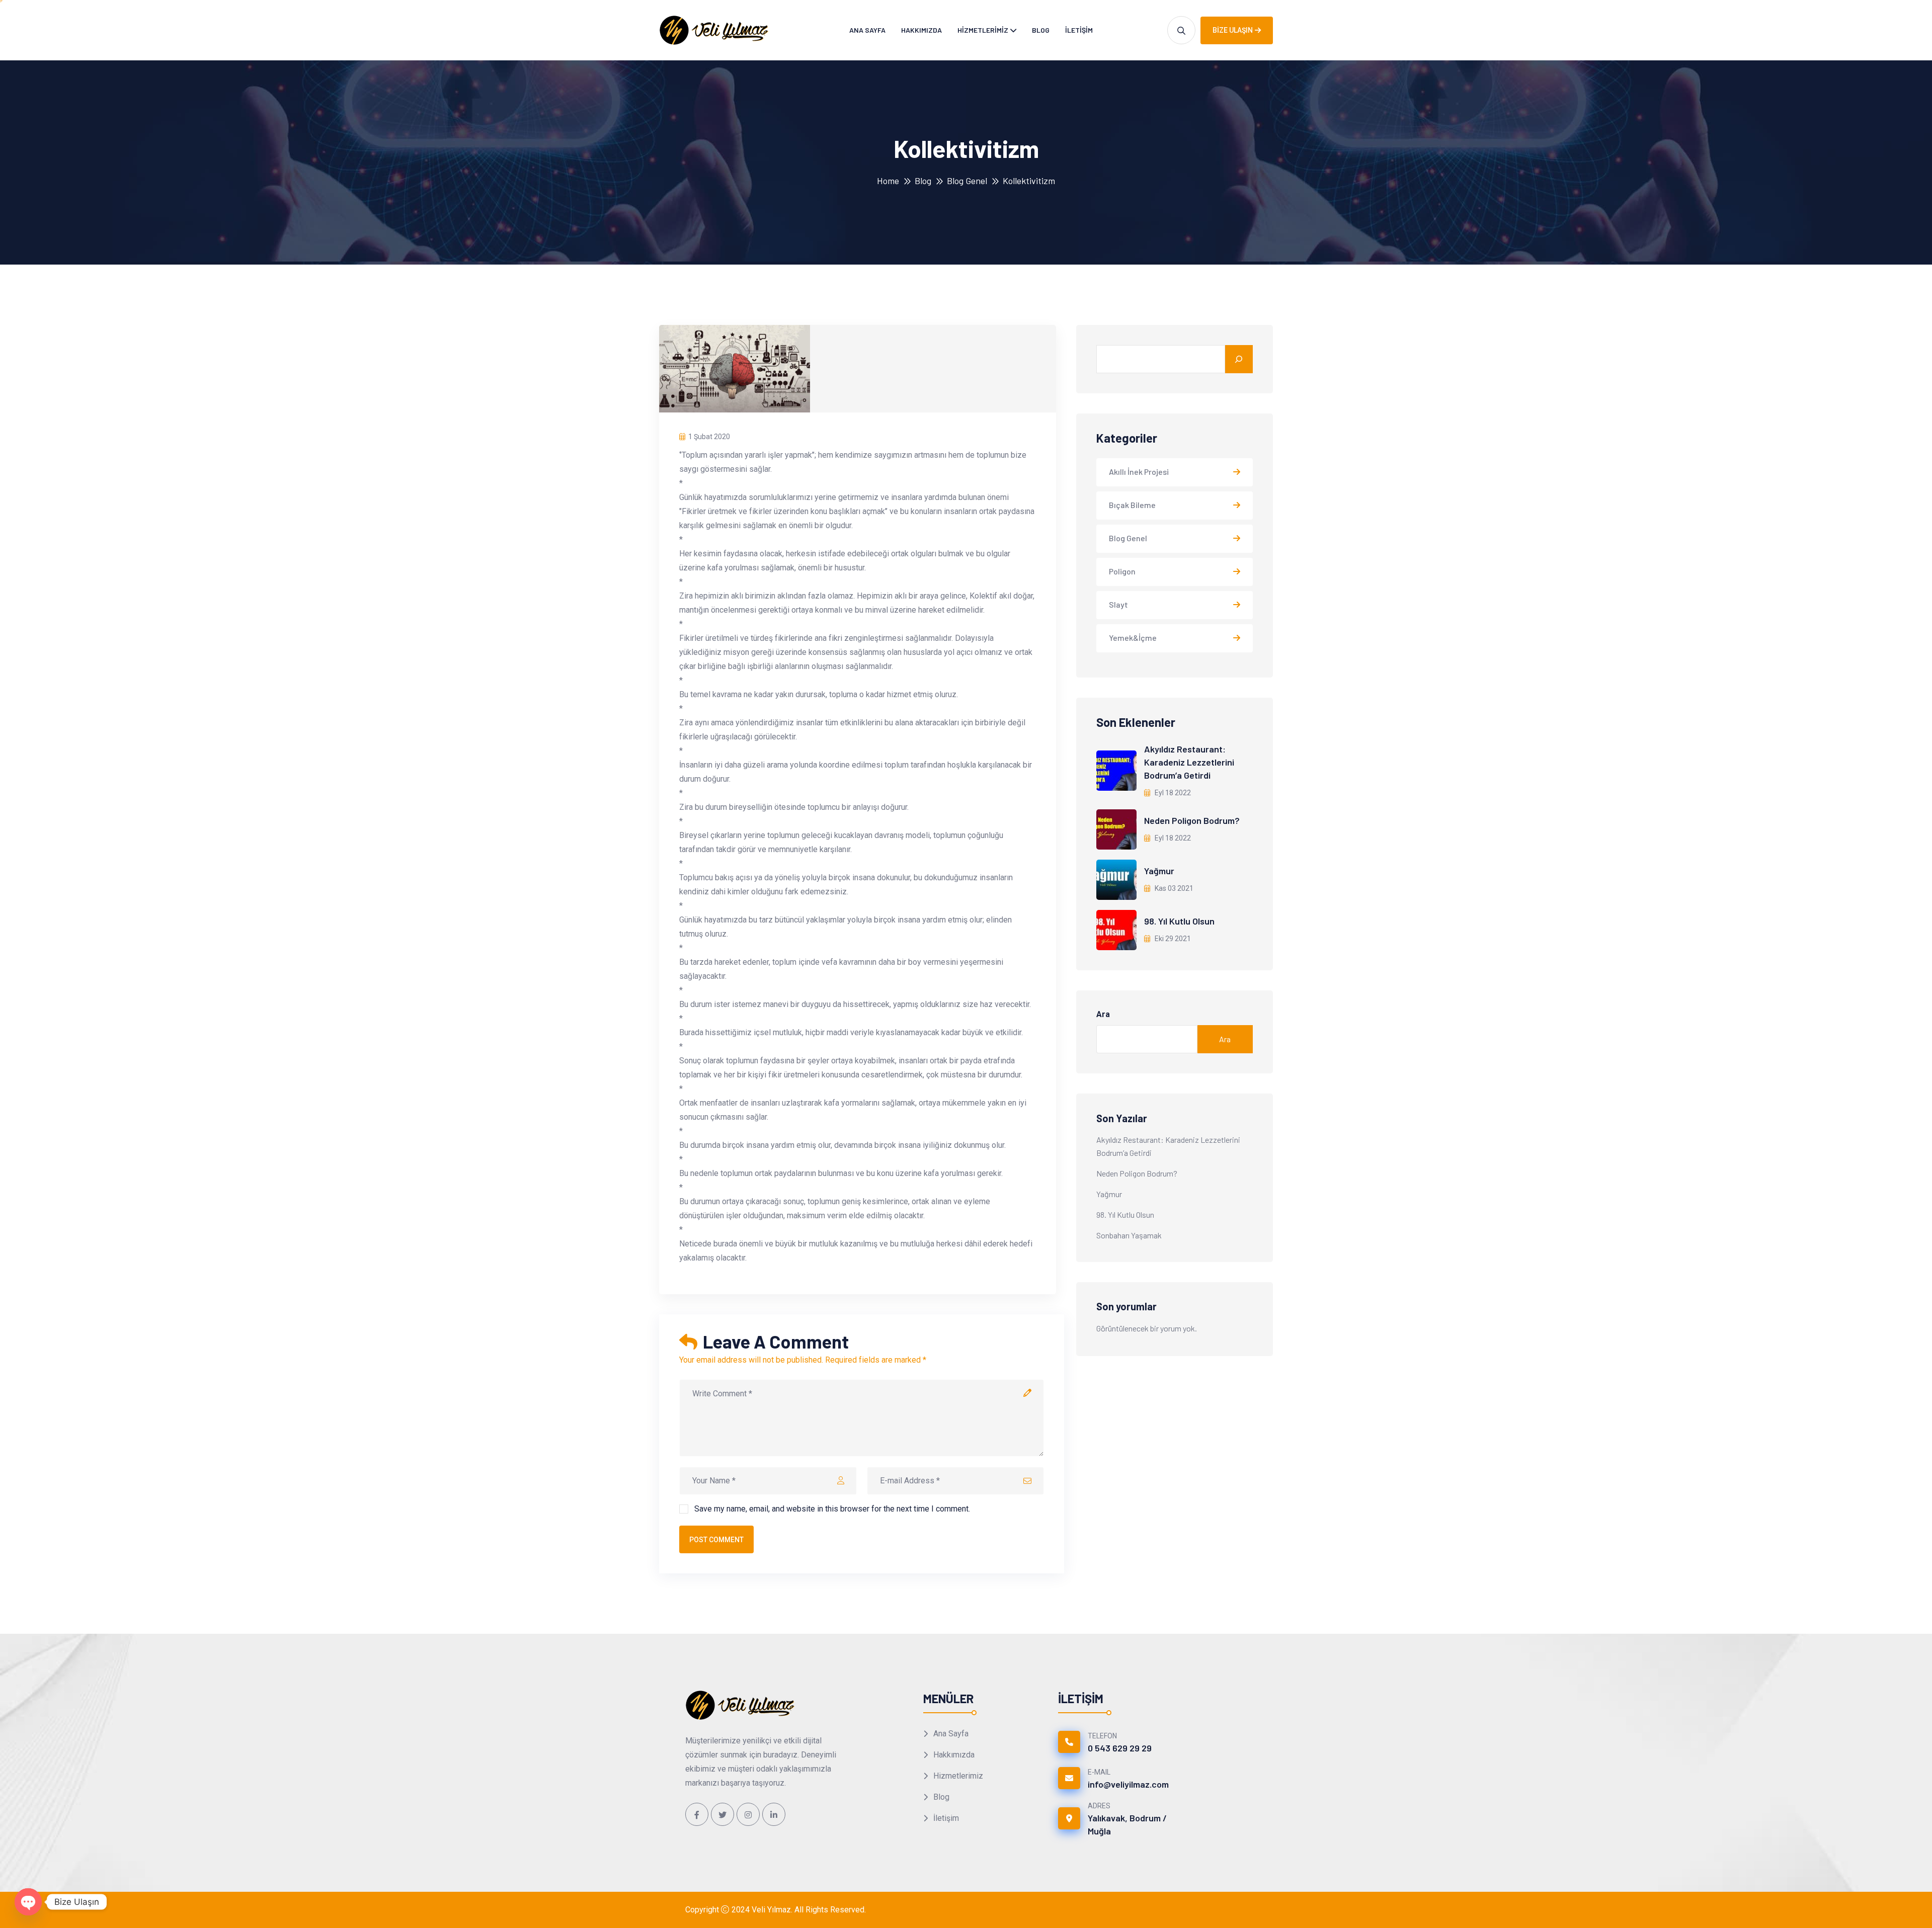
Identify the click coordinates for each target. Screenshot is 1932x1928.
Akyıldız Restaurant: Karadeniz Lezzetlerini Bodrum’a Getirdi (1189, 762)
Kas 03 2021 (1173, 888)
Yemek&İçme (1133, 638)
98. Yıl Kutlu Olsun (1179, 921)
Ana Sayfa (867, 30)
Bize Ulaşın (1233, 30)
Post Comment (716, 1540)
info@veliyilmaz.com (1128, 1784)
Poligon (1122, 571)
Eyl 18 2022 (1172, 793)
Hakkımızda (921, 30)
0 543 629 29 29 (1120, 1748)
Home (888, 181)
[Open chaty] (28, 1902)
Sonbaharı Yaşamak (1129, 1235)
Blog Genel (967, 181)
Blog (1041, 30)
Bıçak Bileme (1132, 505)
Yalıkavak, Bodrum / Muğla (1127, 1824)
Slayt (1118, 604)
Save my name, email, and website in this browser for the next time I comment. (832, 1509)
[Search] (1239, 359)
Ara (1103, 1014)
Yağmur (1159, 871)
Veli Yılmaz (771, 1910)
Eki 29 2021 (1172, 939)
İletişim (1079, 30)
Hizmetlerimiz (983, 30)
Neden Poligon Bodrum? (1192, 820)
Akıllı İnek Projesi (1139, 472)
